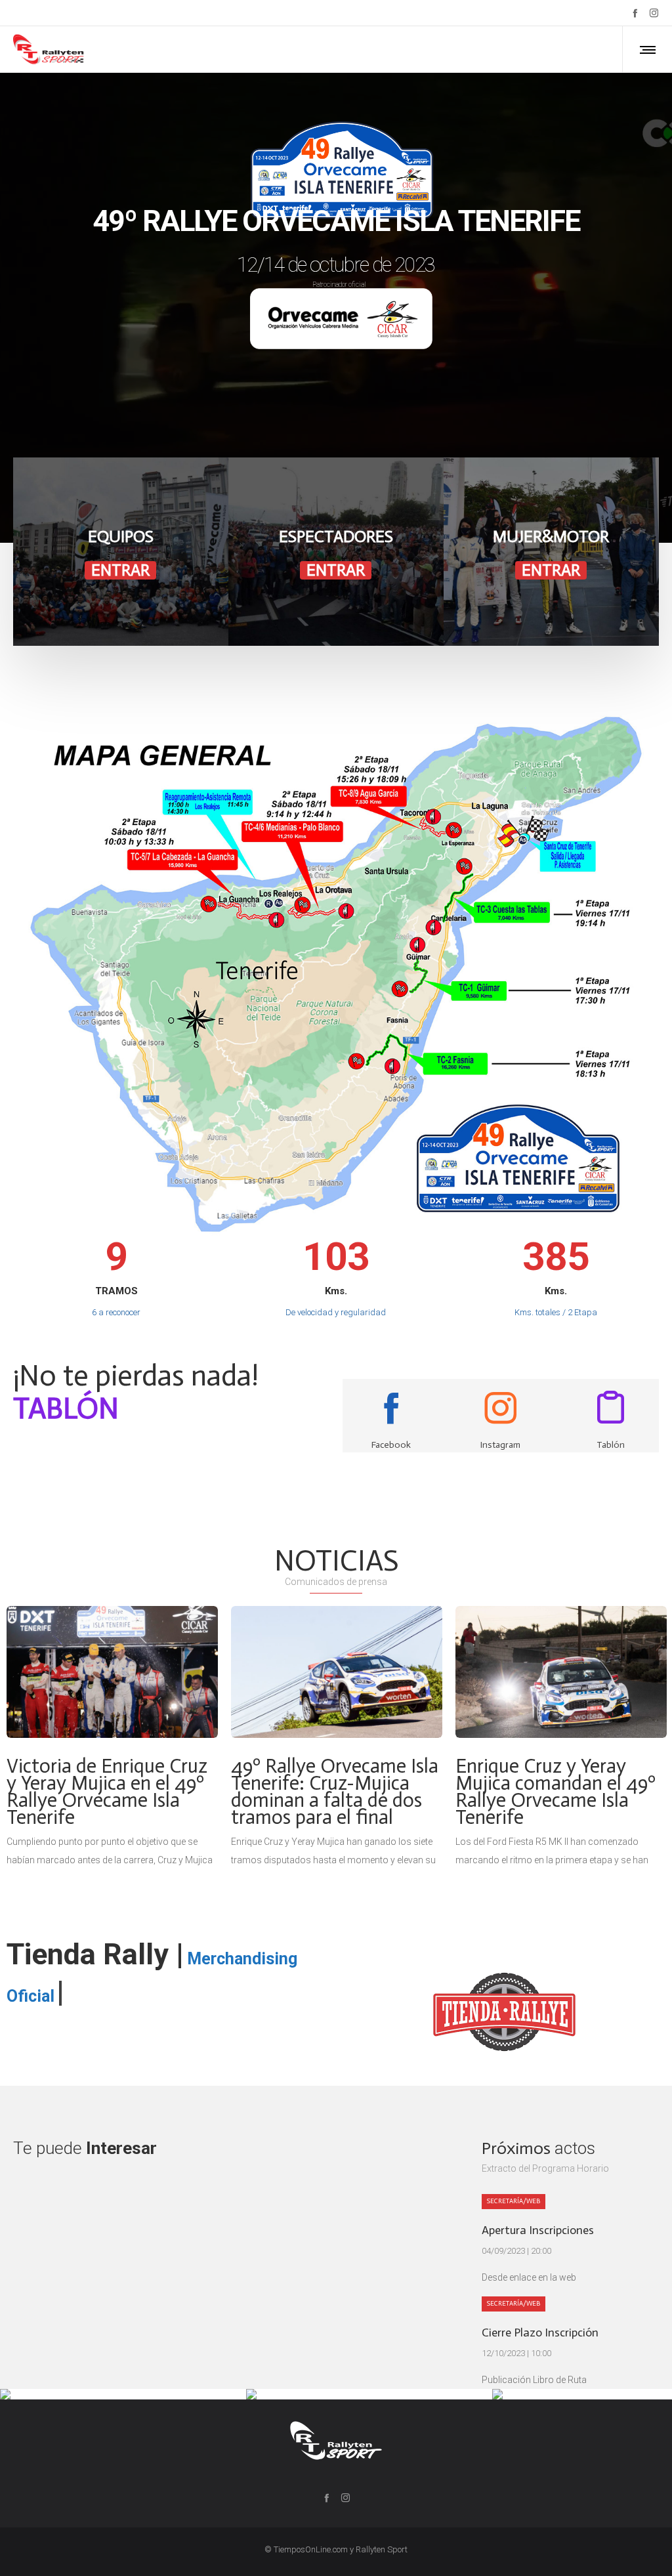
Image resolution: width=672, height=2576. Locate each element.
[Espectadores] (336, 552)
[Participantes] (121, 552)
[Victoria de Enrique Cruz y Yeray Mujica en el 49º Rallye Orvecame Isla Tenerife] (112, 1672)
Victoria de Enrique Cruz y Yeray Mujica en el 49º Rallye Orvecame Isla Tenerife (107, 1792)
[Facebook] (635, 13)
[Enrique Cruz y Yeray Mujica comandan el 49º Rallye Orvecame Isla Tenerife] (561, 1672)
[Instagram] (654, 13)
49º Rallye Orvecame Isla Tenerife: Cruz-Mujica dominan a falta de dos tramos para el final (335, 1792)
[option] (112, 1738)
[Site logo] (49, 49)
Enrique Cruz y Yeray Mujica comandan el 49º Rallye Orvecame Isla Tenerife (556, 1792)
